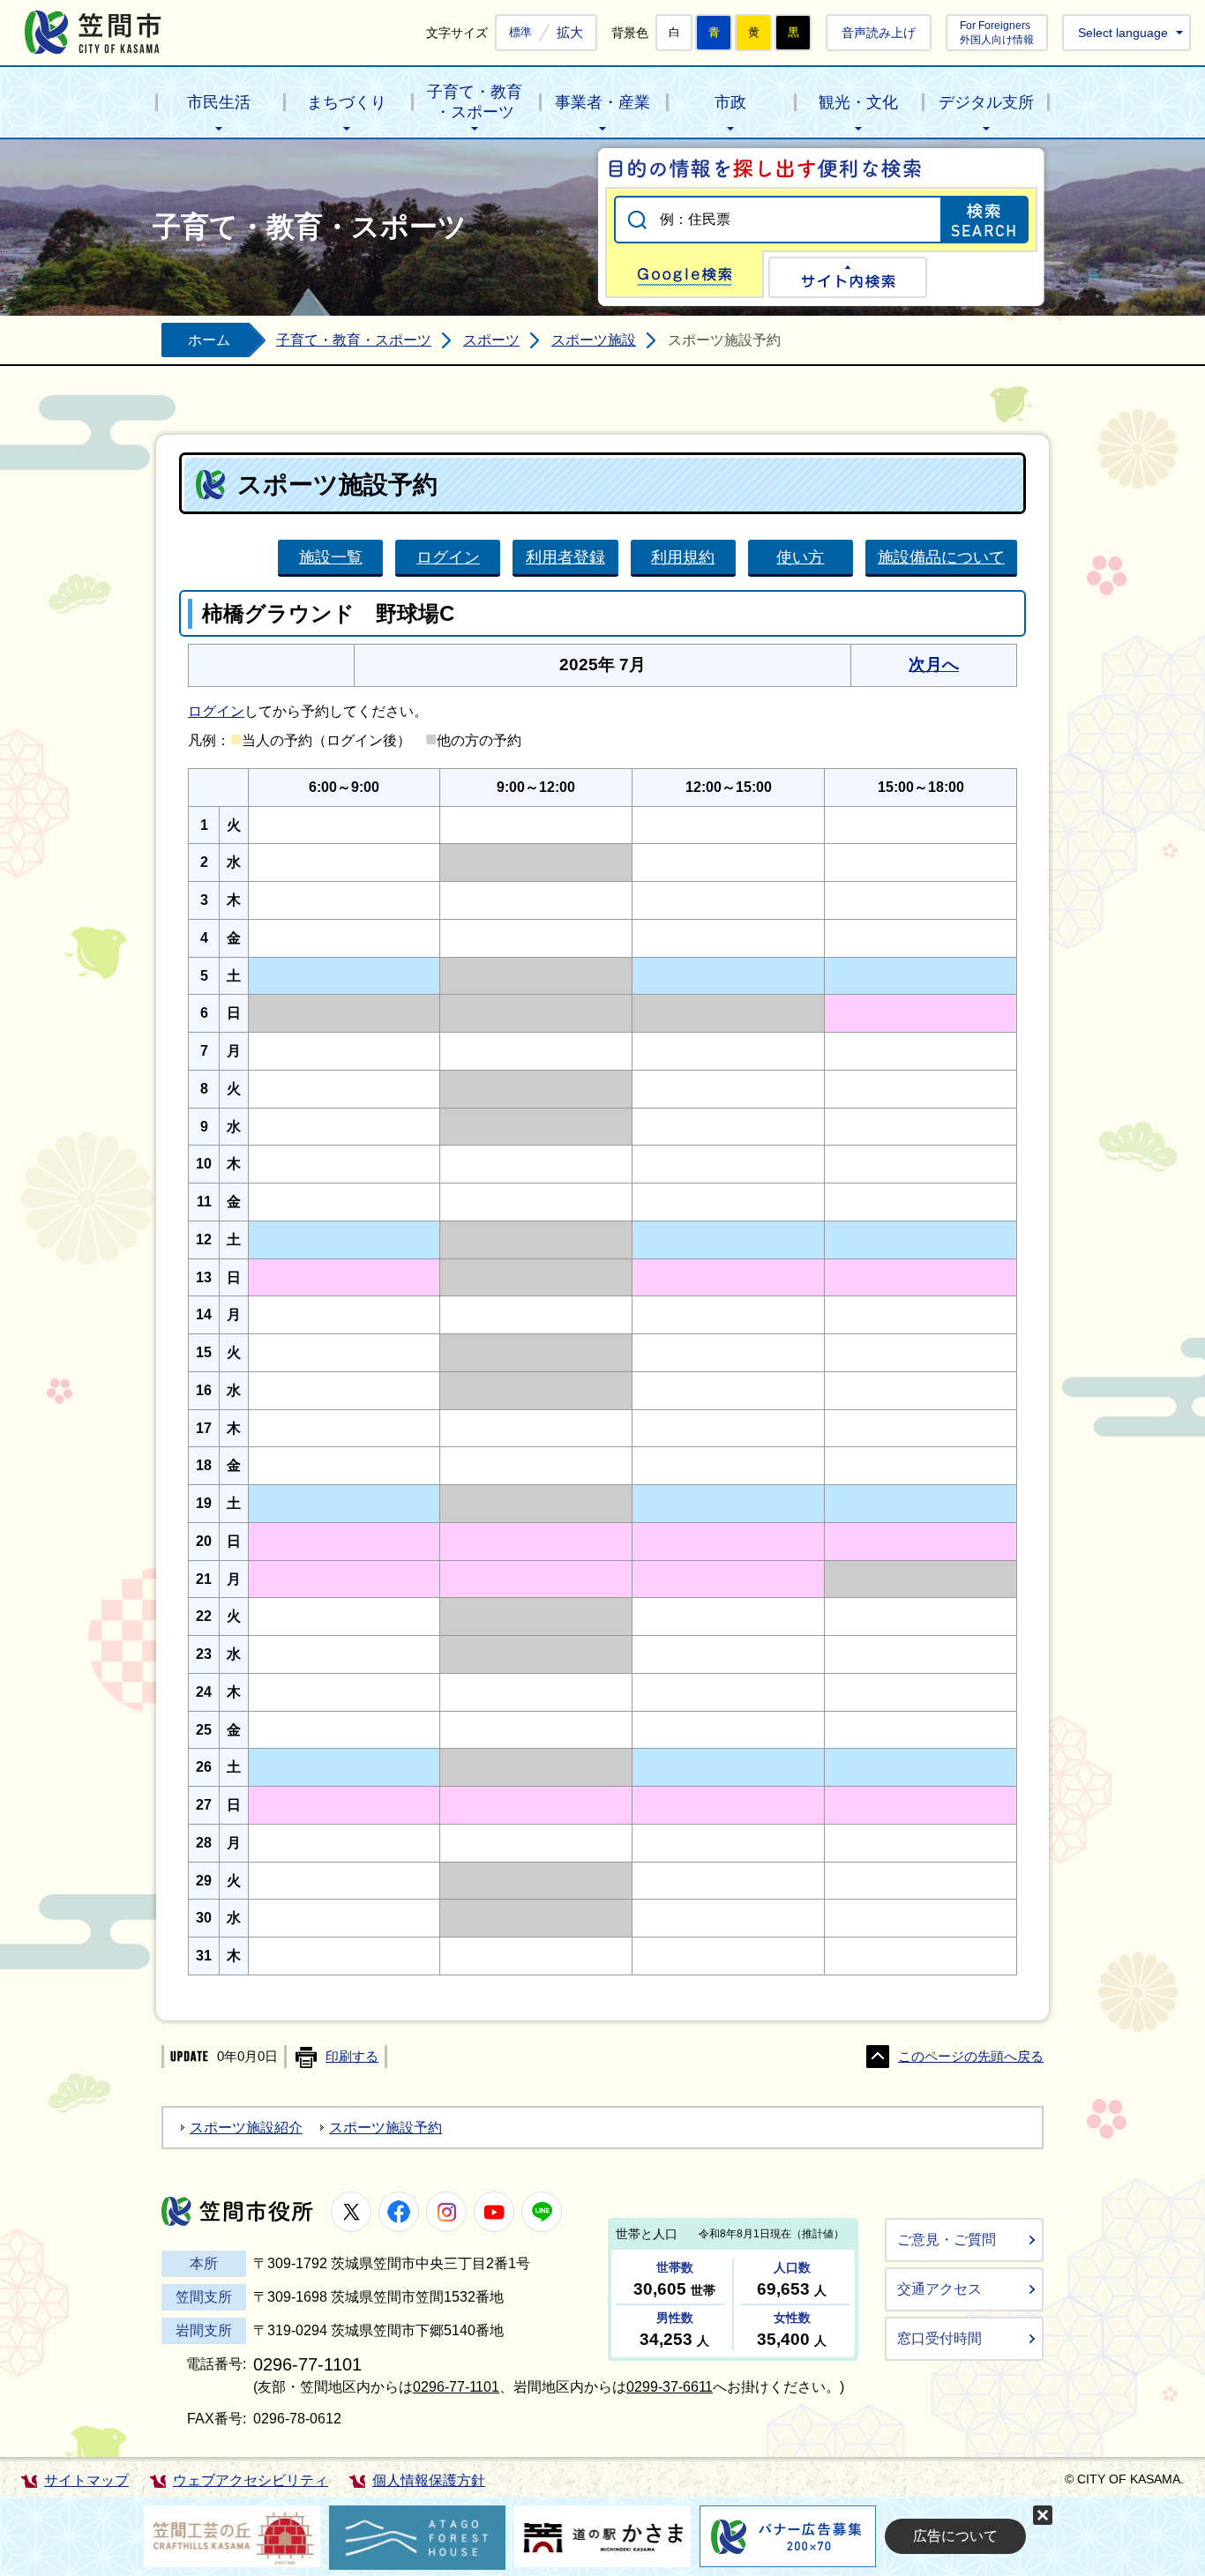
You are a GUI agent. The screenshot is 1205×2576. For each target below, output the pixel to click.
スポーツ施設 (594, 340)
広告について (955, 2536)
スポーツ (491, 340)
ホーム (209, 340)
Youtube (494, 2212)
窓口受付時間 (939, 2338)
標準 (520, 33)
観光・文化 (858, 102)
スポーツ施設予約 (385, 2128)
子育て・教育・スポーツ (475, 102)
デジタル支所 (986, 102)
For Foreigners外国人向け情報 (997, 32)
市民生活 (219, 102)
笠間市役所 (237, 2211)
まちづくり (347, 102)
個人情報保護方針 (429, 2480)
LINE (542, 2212)
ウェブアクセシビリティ (251, 2480)
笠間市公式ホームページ (93, 32)
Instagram (446, 2212)
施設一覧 (331, 557)
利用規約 (683, 557)
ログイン (448, 557)
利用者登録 (565, 557)
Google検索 (685, 274)
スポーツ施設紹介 (246, 2128)
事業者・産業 (602, 102)
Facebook (399, 2212)
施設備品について (941, 557)
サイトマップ (86, 2480)
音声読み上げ (879, 33)
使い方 (800, 557)
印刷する (352, 2057)
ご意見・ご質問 (947, 2240)
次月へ (934, 665)
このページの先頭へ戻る (971, 2057)
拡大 (570, 32)
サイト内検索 (848, 277)
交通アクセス (939, 2289)
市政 (730, 102)
